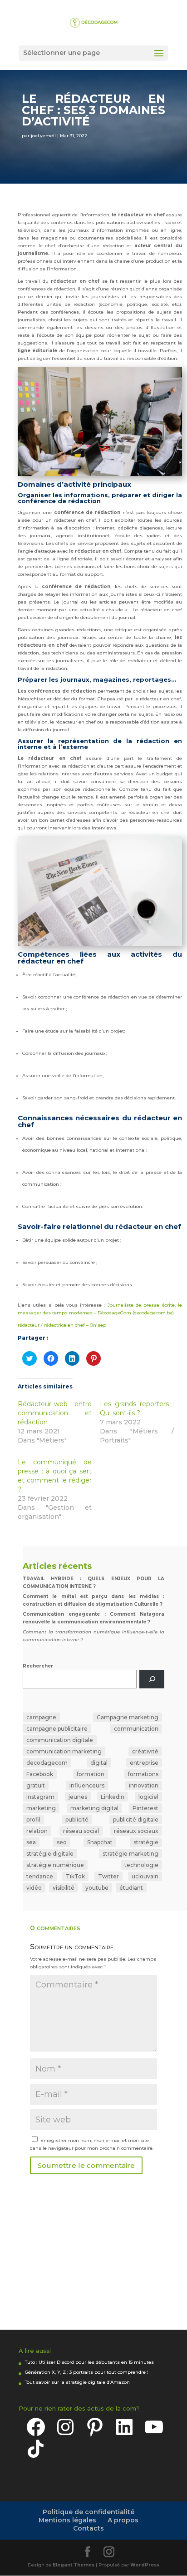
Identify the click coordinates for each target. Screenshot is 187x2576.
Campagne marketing (128, 1717)
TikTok (75, 1876)
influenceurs (87, 1785)
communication (136, 1729)
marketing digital (94, 1808)
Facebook (40, 1774)
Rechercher (38, 1666)
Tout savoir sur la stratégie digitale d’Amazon (77, 2382)
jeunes (78, 1797)
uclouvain (145, 1876)
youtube (97, 1888)
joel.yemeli (43, 136)
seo (62, 1842)
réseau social (81, 1831)
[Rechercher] (152, 1679)
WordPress (145, 2565)
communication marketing (64, 1751)
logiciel (148, 1797)
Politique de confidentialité (89, 2512)
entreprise (144, 1763)
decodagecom (47, 1763)
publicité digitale (136, 1820)
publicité (77, 1820)
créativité (145, 1751)
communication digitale (60, 1740)
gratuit (36, 1785)
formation (91, 1774)
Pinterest (145, 1808)
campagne (41, 1717)
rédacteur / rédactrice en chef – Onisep (62, 1325)
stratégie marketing (130, 1854)
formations (143, 1774)
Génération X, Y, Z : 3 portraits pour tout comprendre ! (87, 2372)
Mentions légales (67, 2520)
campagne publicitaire (57, 1729)
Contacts (89, 2528)
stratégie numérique (55, 1865)
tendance (40, 1876)
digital (99, 1763)
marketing (41, 1808)
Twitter (108, 1876)
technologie (141, 1865)
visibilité (64, 1888)
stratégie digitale (50, 1854)
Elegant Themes (74, 2565)
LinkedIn (113, 1797)
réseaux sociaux (136, 1831)
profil (33, 1820)
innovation (144, 1785)
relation (37, 1831)
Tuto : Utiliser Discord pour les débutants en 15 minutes (89, 2362)
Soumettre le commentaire (86, 2165)
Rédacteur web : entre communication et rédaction (55, 1413)
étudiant (131, 1888)
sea (31, 1842)
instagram (40, 1797)
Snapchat (100, 1842)
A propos (123, 2520)
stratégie (146, 1842)
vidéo (34, 1888)
